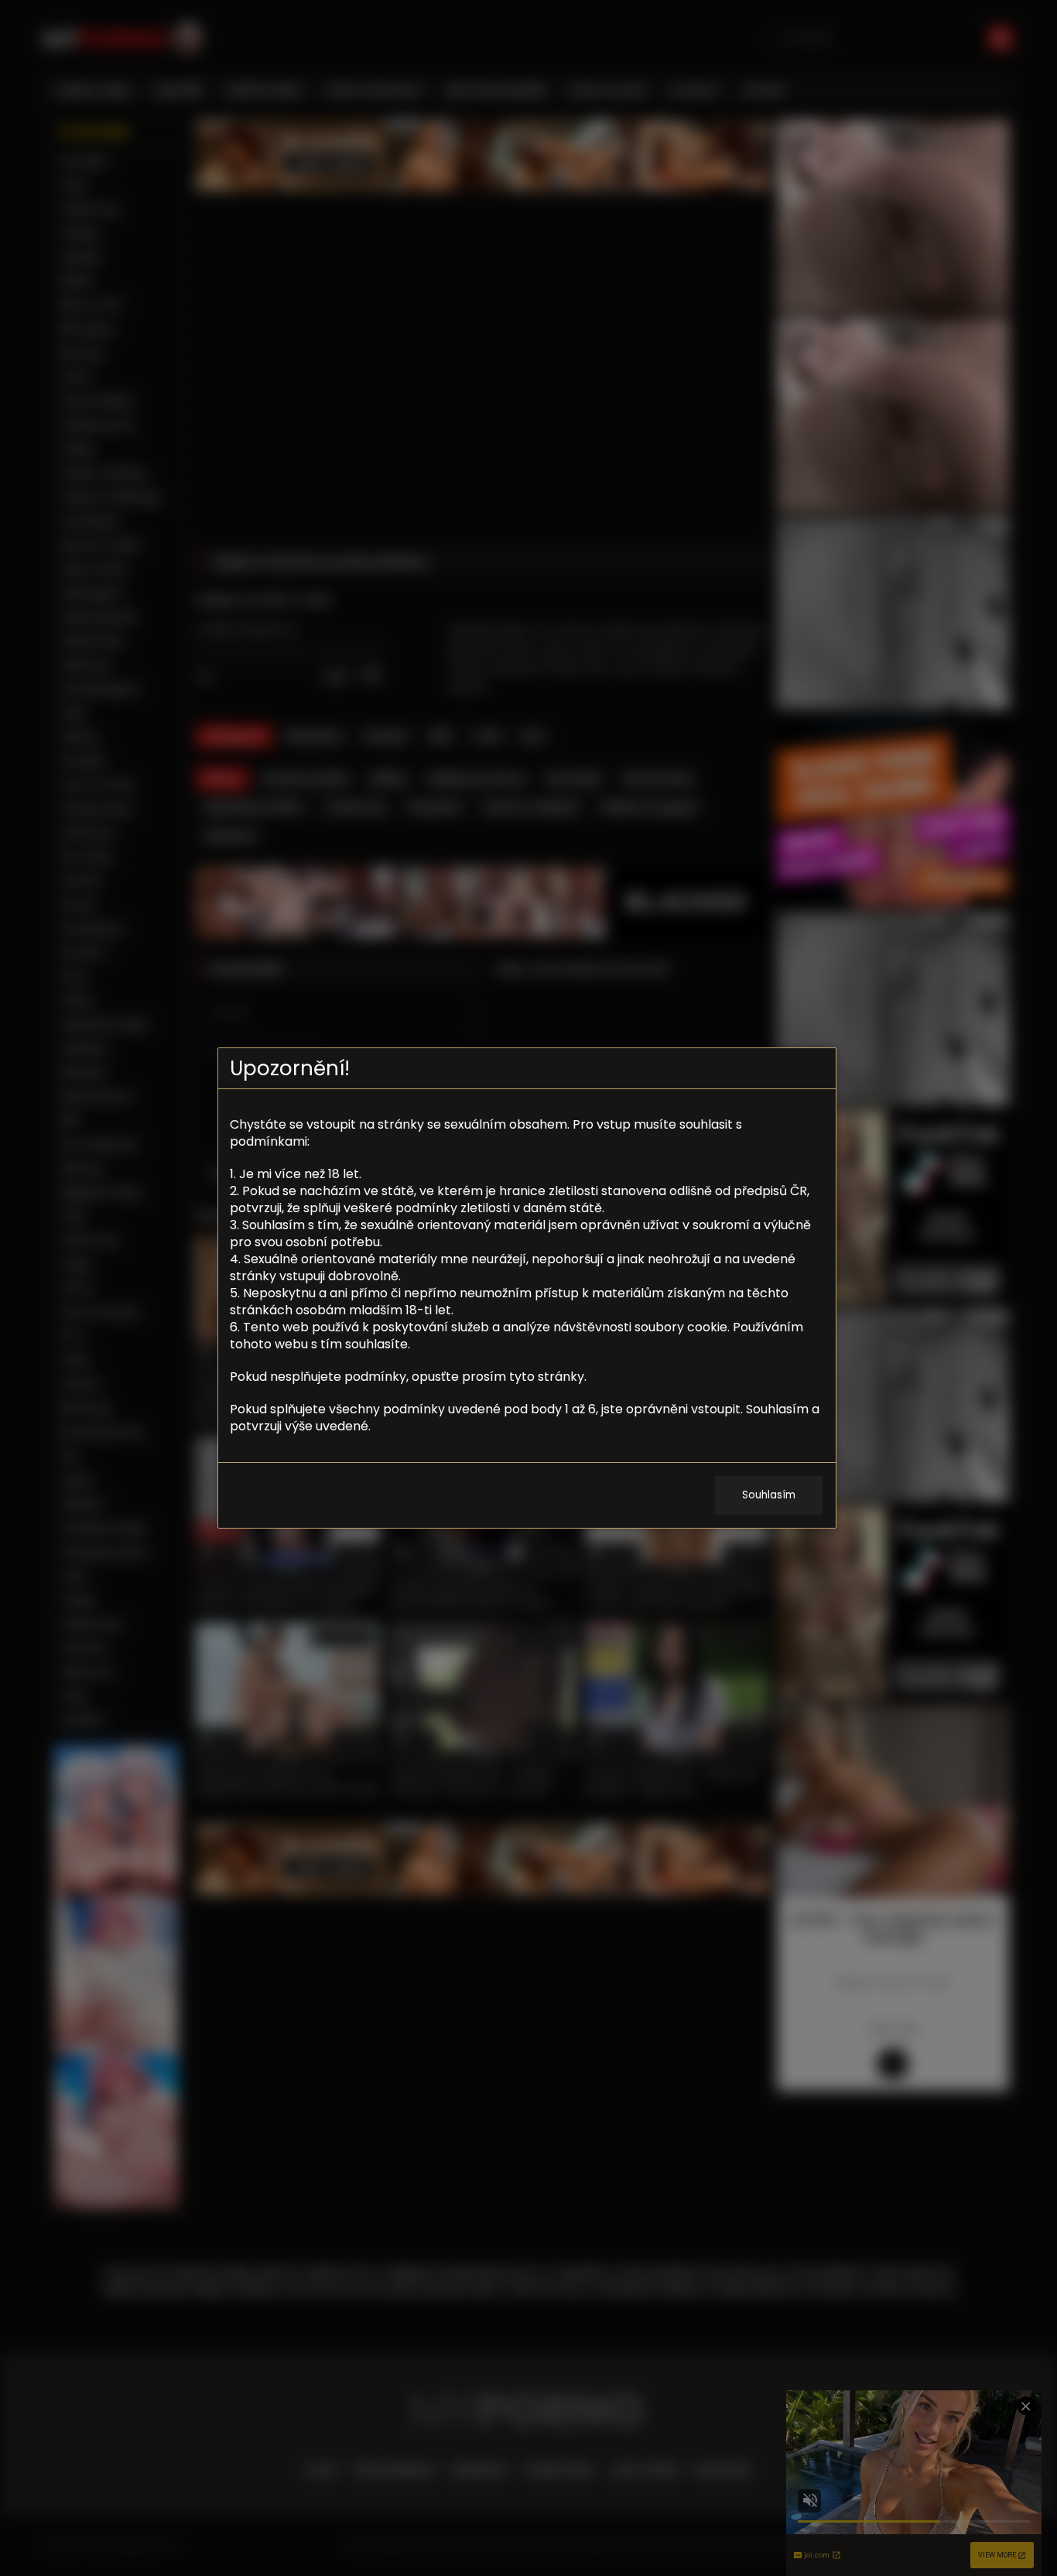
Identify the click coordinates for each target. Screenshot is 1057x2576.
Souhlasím (769, 1495)
